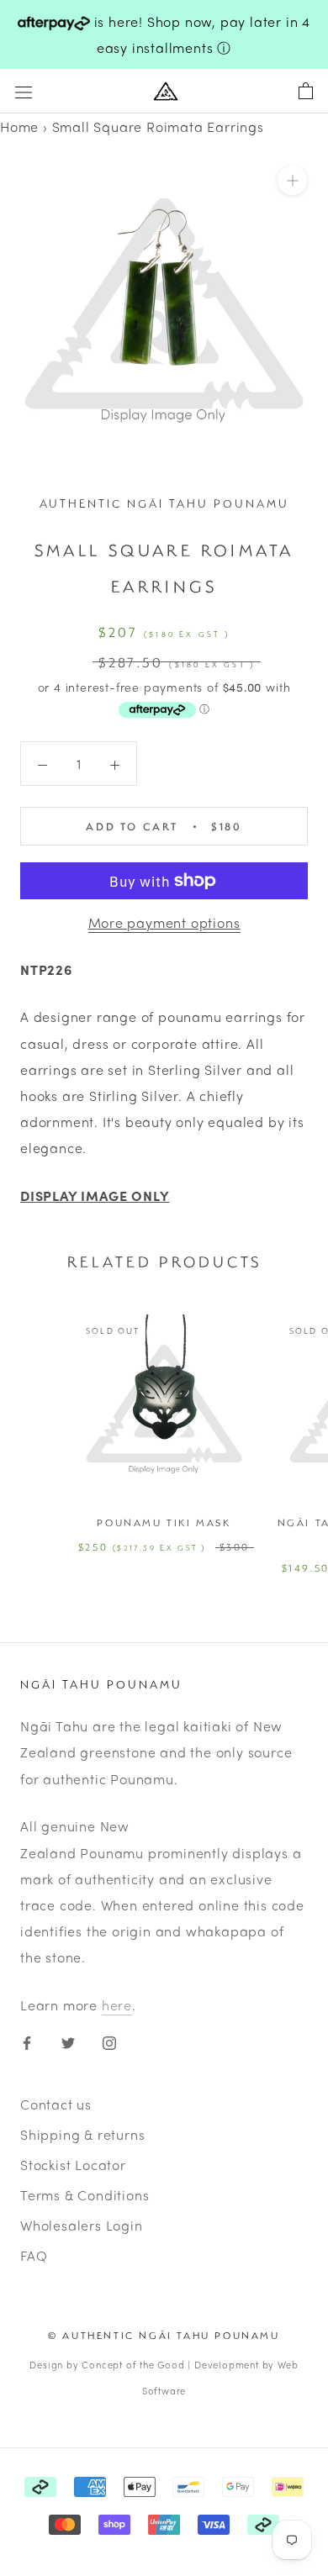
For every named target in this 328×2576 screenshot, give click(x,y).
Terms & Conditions (85, 2195)
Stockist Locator (73, 2165)
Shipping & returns (82, 2134)
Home (19, 126)
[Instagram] (109, 2040)
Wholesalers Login (82, 2225)
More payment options (164, 922)
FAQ (34, 2255)
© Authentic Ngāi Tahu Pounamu (164, 2335)
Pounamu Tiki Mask (164, 1522)
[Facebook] (27, 2040)
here (117, 2005)
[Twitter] (68, 2040)
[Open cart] (306, 92)
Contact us (56, 2104)
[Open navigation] (24, 91)
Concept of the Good (133, 2364)
